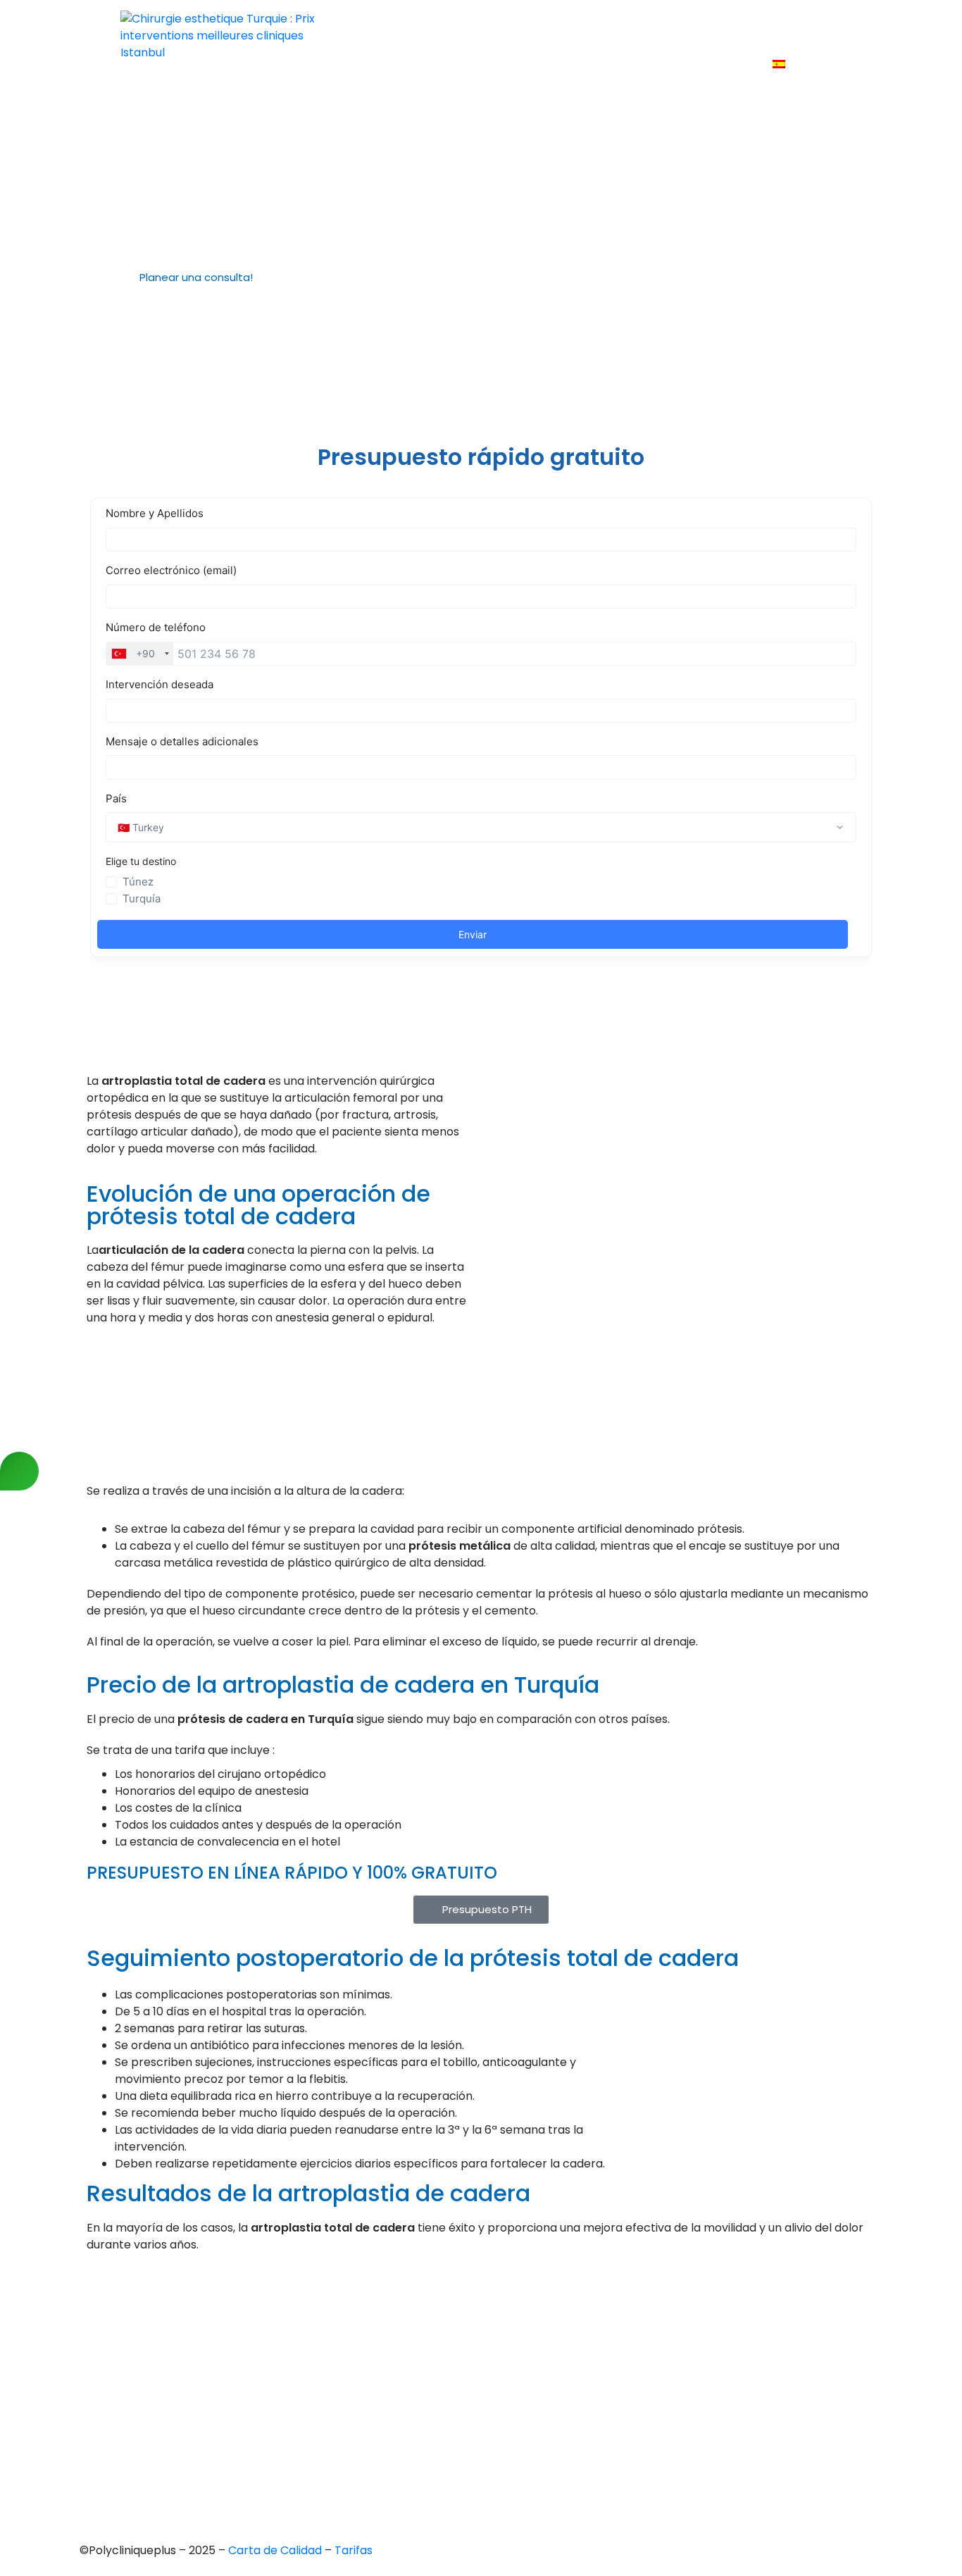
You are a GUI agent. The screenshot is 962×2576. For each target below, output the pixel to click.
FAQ (821, 26)
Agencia (461, 26)
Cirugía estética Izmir (462, 2381)
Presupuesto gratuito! (669, 26)
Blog (613, 64)
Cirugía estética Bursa (465, 2333)
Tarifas (769, 26)
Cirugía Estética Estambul (474, 2429)
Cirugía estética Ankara (468, 2357)
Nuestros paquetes (699, 64)
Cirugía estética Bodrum (471, 2453)
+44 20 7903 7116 (133, 2322)
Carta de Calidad (276, 2550)
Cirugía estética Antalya (470, 2405)
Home (401, 26)
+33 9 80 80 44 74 (137, 2298)
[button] (202, 278)
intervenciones (546, 26)
